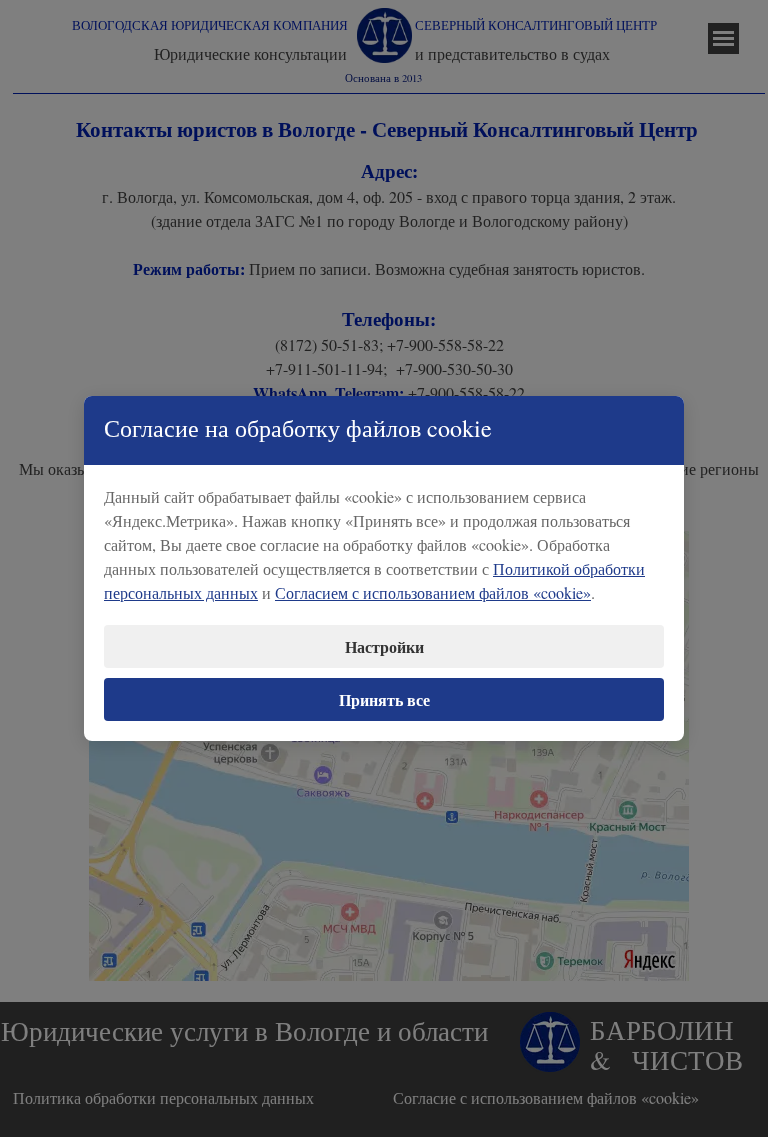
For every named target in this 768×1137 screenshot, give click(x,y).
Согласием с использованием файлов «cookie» (433, 592)
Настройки (384, 646)
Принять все (384, 699)
